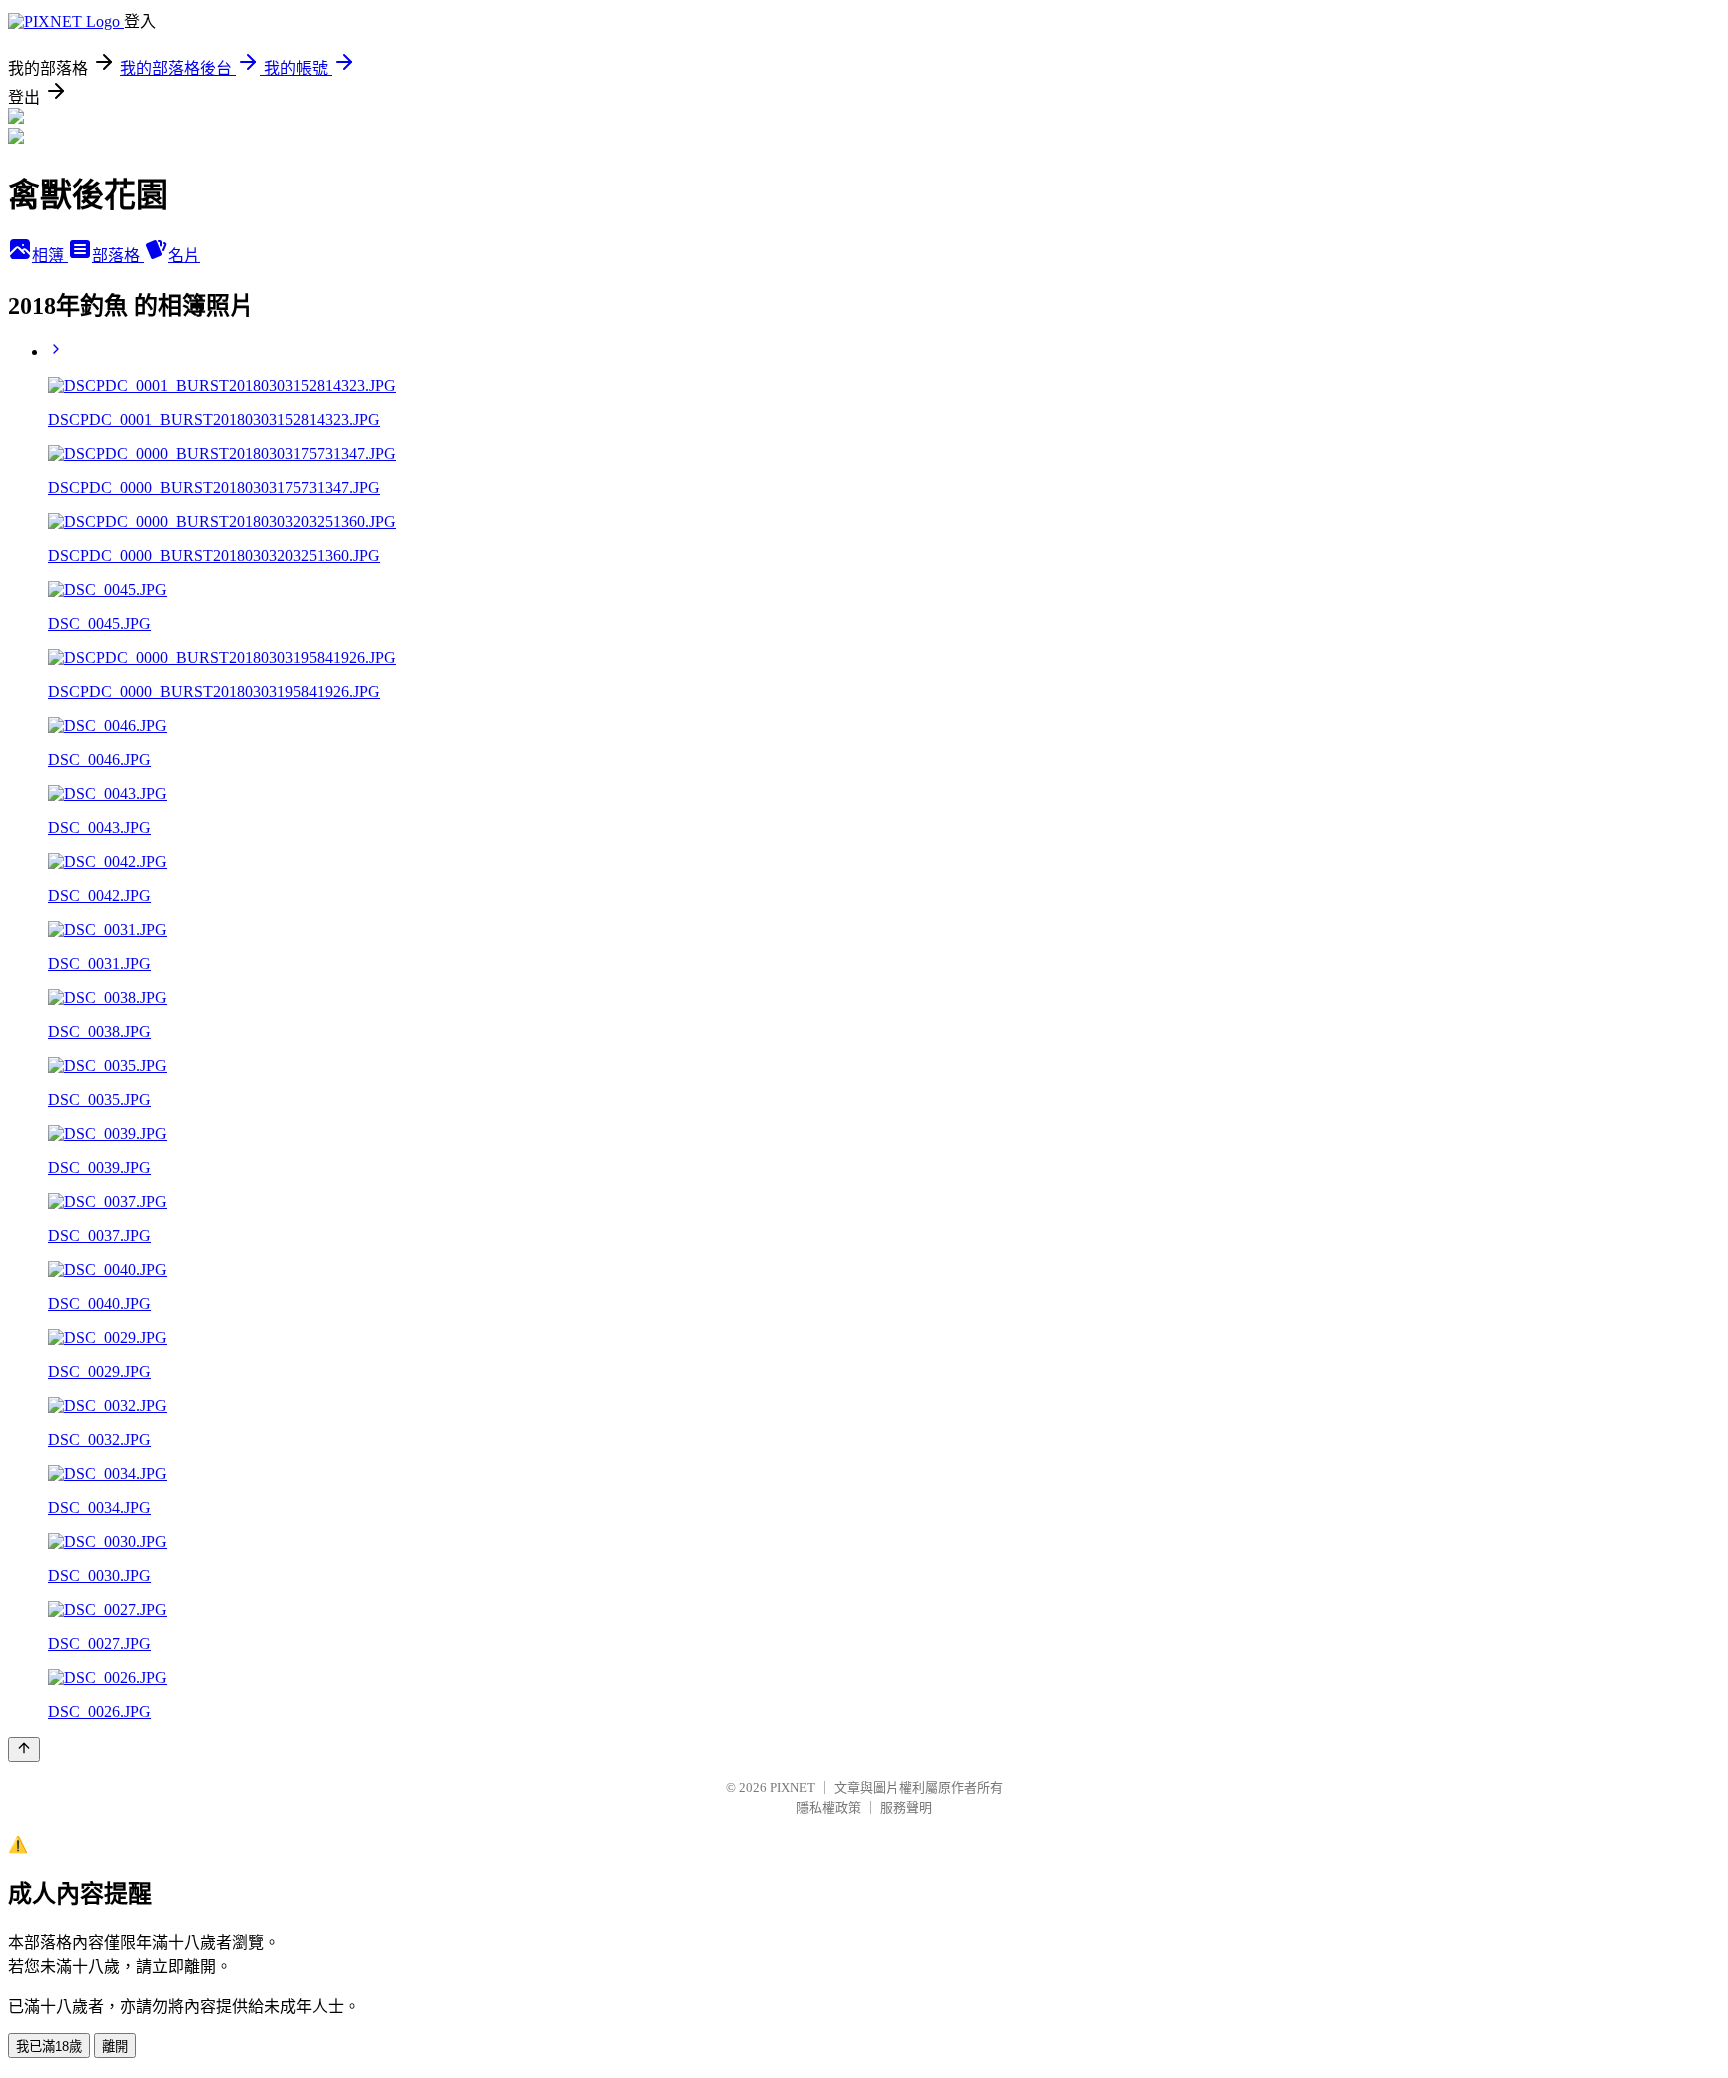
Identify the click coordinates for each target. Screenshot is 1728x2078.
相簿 (50, 255)
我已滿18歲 (49, 2046)
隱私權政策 (828, 1807)
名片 (184, 255)
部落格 (118, 255)
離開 (115, 2046)
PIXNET (792, 1787)
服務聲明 (906, 1807)
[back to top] (24, 1749)
